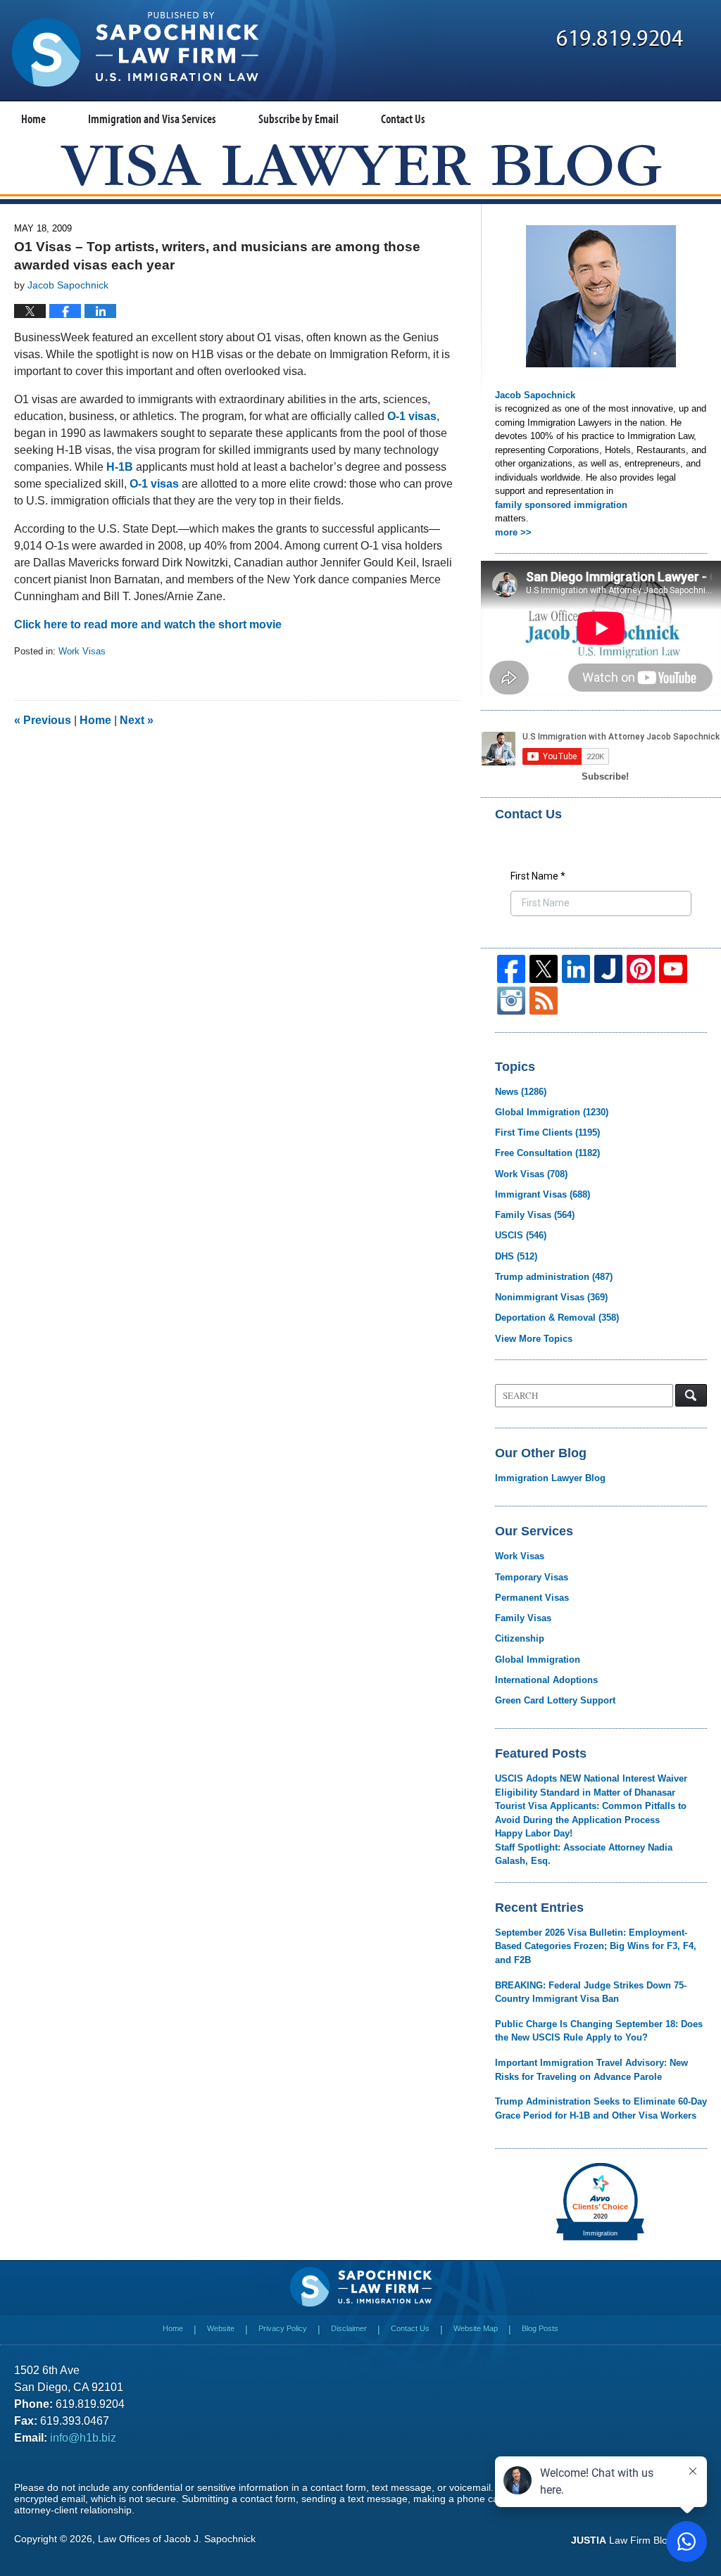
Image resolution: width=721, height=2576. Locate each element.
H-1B (120, 467)
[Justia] (608, 969)
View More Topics (534, 1339)
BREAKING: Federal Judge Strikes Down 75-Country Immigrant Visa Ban (591, 1992)
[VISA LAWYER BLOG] (361, 165)
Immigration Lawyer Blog (550, 1478)
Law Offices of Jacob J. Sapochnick (177, 2539)
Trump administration (554, 1277)
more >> (513, 532)
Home (33, 119)
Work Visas (82, 651)
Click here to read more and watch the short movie (148, 624)
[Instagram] (511, 1001)
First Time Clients (547, 1132)
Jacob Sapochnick (535, 395)
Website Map (476, 2328)
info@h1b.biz (83, 2438)
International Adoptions (546, 1680)
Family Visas (535, 1215)
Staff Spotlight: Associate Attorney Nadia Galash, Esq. (584, 1854)
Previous (43, 720)
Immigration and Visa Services (152, 119)
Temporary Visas (532, 1577)
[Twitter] (544, 969)
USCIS (521, 1235)
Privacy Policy (283, 2328)
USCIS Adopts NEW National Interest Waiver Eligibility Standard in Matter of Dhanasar (591, 1785)
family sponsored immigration (561, 505)
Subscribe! (605, 776)
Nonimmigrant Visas (551, 1297)
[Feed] (544, 1001)
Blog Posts (540, 2328)
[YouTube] (673, 969)
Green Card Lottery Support (555, 1700)
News (521, 1092)
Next (137, 720)
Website (221, 2328)
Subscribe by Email (299, 119)
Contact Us (403, 119)
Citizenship (520, 1638)
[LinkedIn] (576, 969)
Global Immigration (552, 1112)
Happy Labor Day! (534, 1833)
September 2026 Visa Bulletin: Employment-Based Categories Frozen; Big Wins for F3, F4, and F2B (596, 1946)
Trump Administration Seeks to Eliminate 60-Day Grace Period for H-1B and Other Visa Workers (601, 2108)
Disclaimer (349, 2328)
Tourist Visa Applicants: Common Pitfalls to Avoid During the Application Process (591, 1813)
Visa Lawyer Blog (135, 49)
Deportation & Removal (557, 1318)
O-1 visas (412, 416)
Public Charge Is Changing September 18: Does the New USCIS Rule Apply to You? (599, 2031)
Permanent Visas (532, 1598)
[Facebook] (511, 969)
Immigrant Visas (543, 1194)
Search (691, 1395)
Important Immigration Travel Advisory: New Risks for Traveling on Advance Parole (591, 2070)
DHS (516, 1256)
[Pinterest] (641, 969)
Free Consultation (547, 1153)
